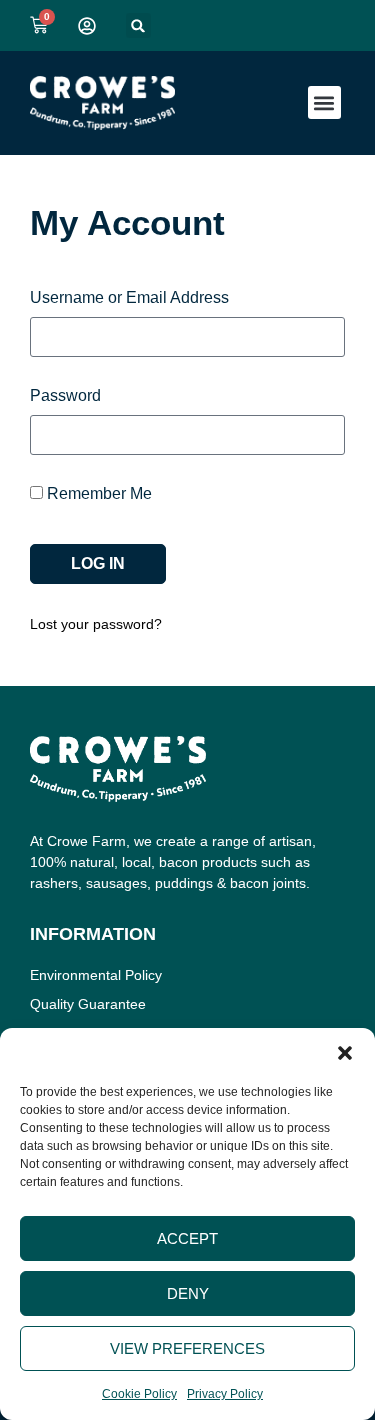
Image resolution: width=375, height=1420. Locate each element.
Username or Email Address (129, 298)
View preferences (187, 1348)
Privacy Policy (225, 1394)
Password (65, 396)
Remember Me (97, 494)
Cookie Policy (139, 1394)
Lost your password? (96, 624)
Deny (188, 1293)
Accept (187, 1238)
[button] (345, 1053)
